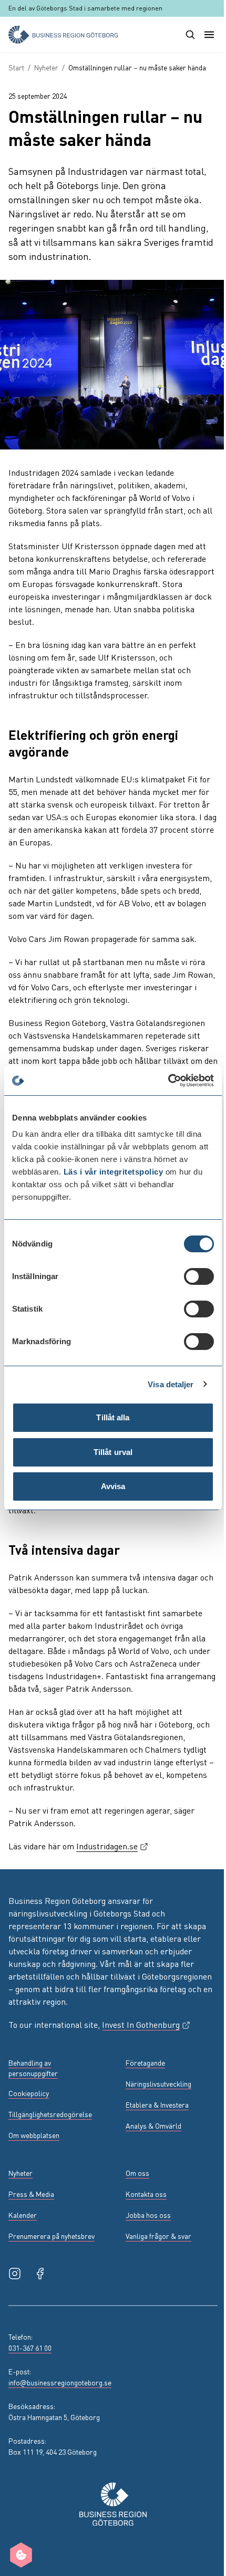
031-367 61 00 (30, 2348)
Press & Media (31, 2194)
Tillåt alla (113, 1417)
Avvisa (113, 1486)
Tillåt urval (113, 1452)
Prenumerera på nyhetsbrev (52, 2236)
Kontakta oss (146, 2194)
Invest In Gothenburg (146, 2024)
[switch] (199, 1276)
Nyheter (46, 67)
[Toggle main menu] (209, 35)
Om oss (137, 2173)
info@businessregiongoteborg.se (60, 2382)
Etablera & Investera (157, 2104)
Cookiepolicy (29, 2093)
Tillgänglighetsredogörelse (50, 2114)
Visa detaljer (171, 1384)
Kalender (23, 2215)
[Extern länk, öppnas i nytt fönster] (15, 2274)
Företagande (145, 2062)
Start (16, 67)
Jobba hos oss (148, 2215)
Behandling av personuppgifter (33, 2068)
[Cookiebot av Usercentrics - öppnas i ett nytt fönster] (168, 1081)
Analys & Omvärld (153, 2125)
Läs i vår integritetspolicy (114, 1172)
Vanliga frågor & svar (158, 2236)
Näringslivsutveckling (158, 2083)
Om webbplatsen (34, 2135)
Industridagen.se (112, 1846)
